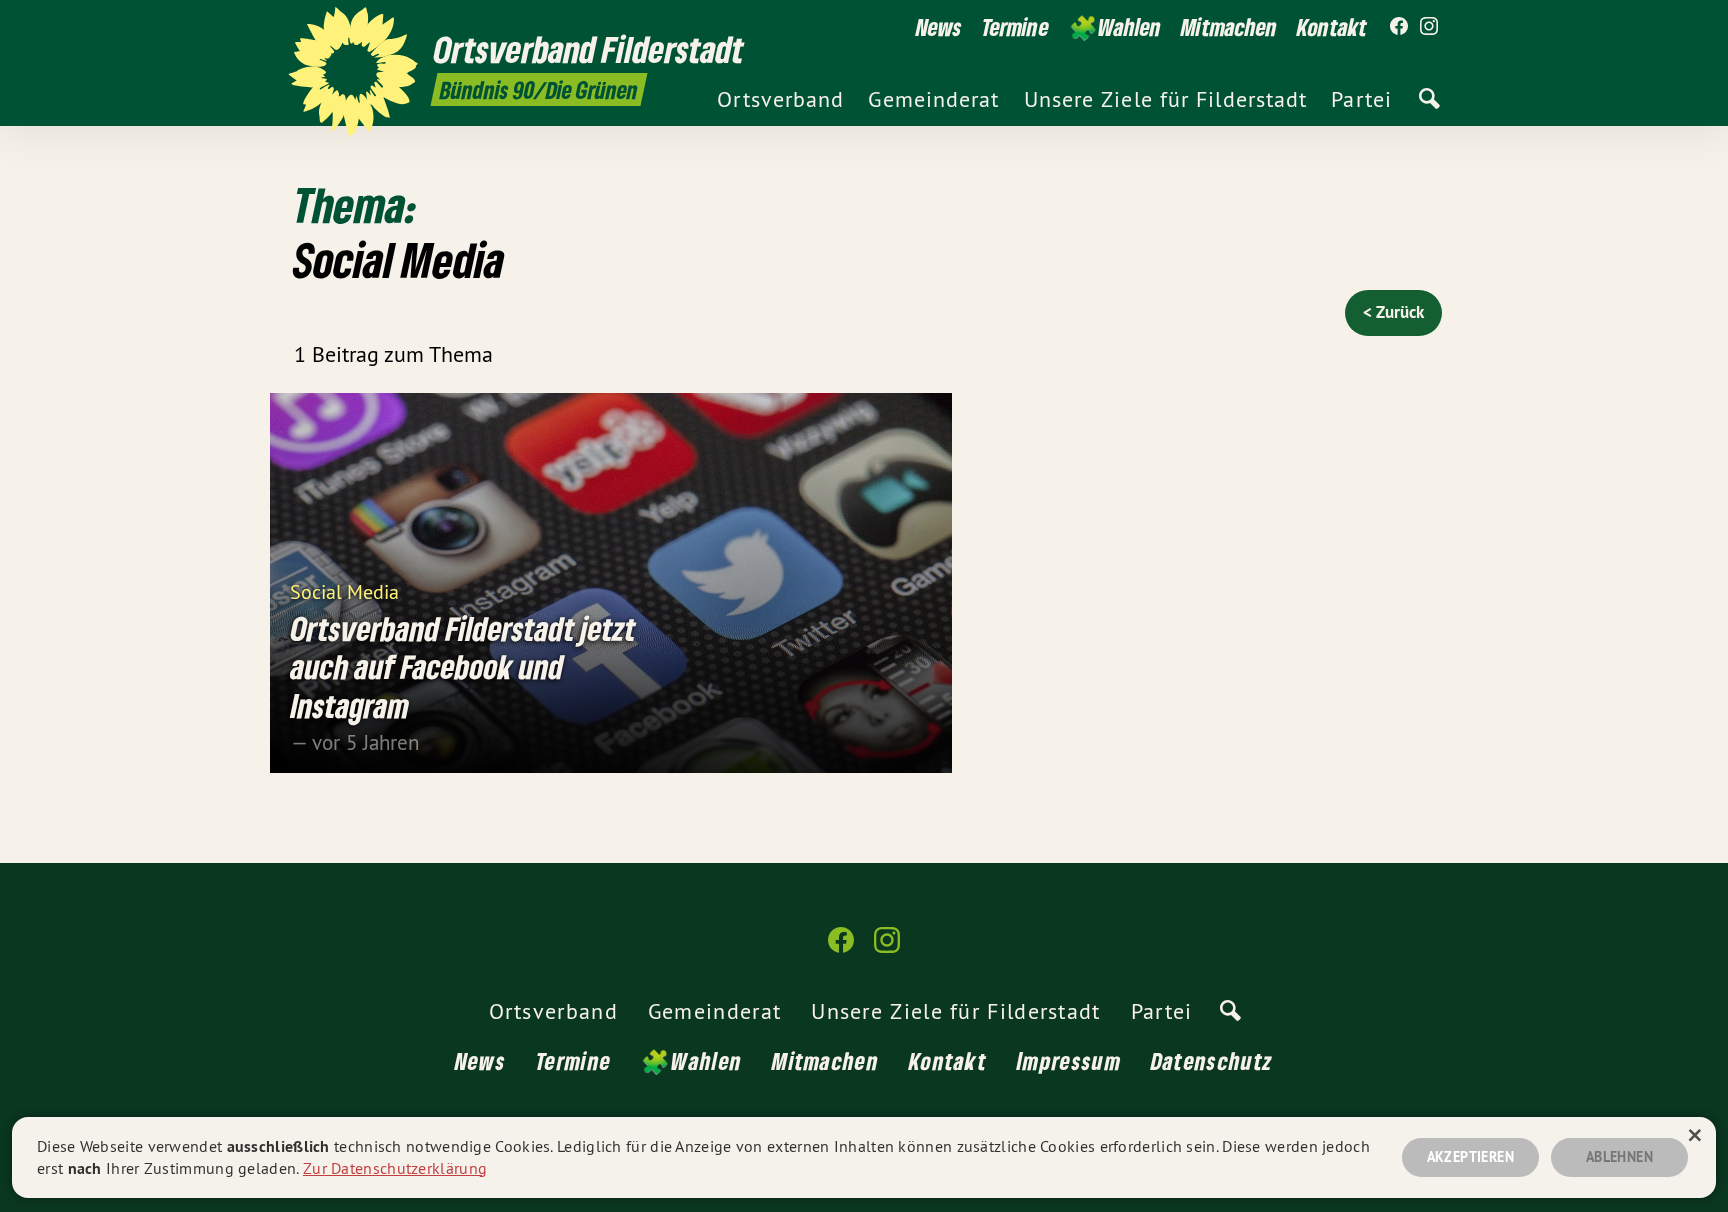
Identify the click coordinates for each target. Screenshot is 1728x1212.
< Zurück (1393, 312)
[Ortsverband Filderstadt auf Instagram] (1429, 27)
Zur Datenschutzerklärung (395, 1168)
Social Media (344, 590)
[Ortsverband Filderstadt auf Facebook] (1399, 27)
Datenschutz (1212, 1060)
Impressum (1069, 1060)
